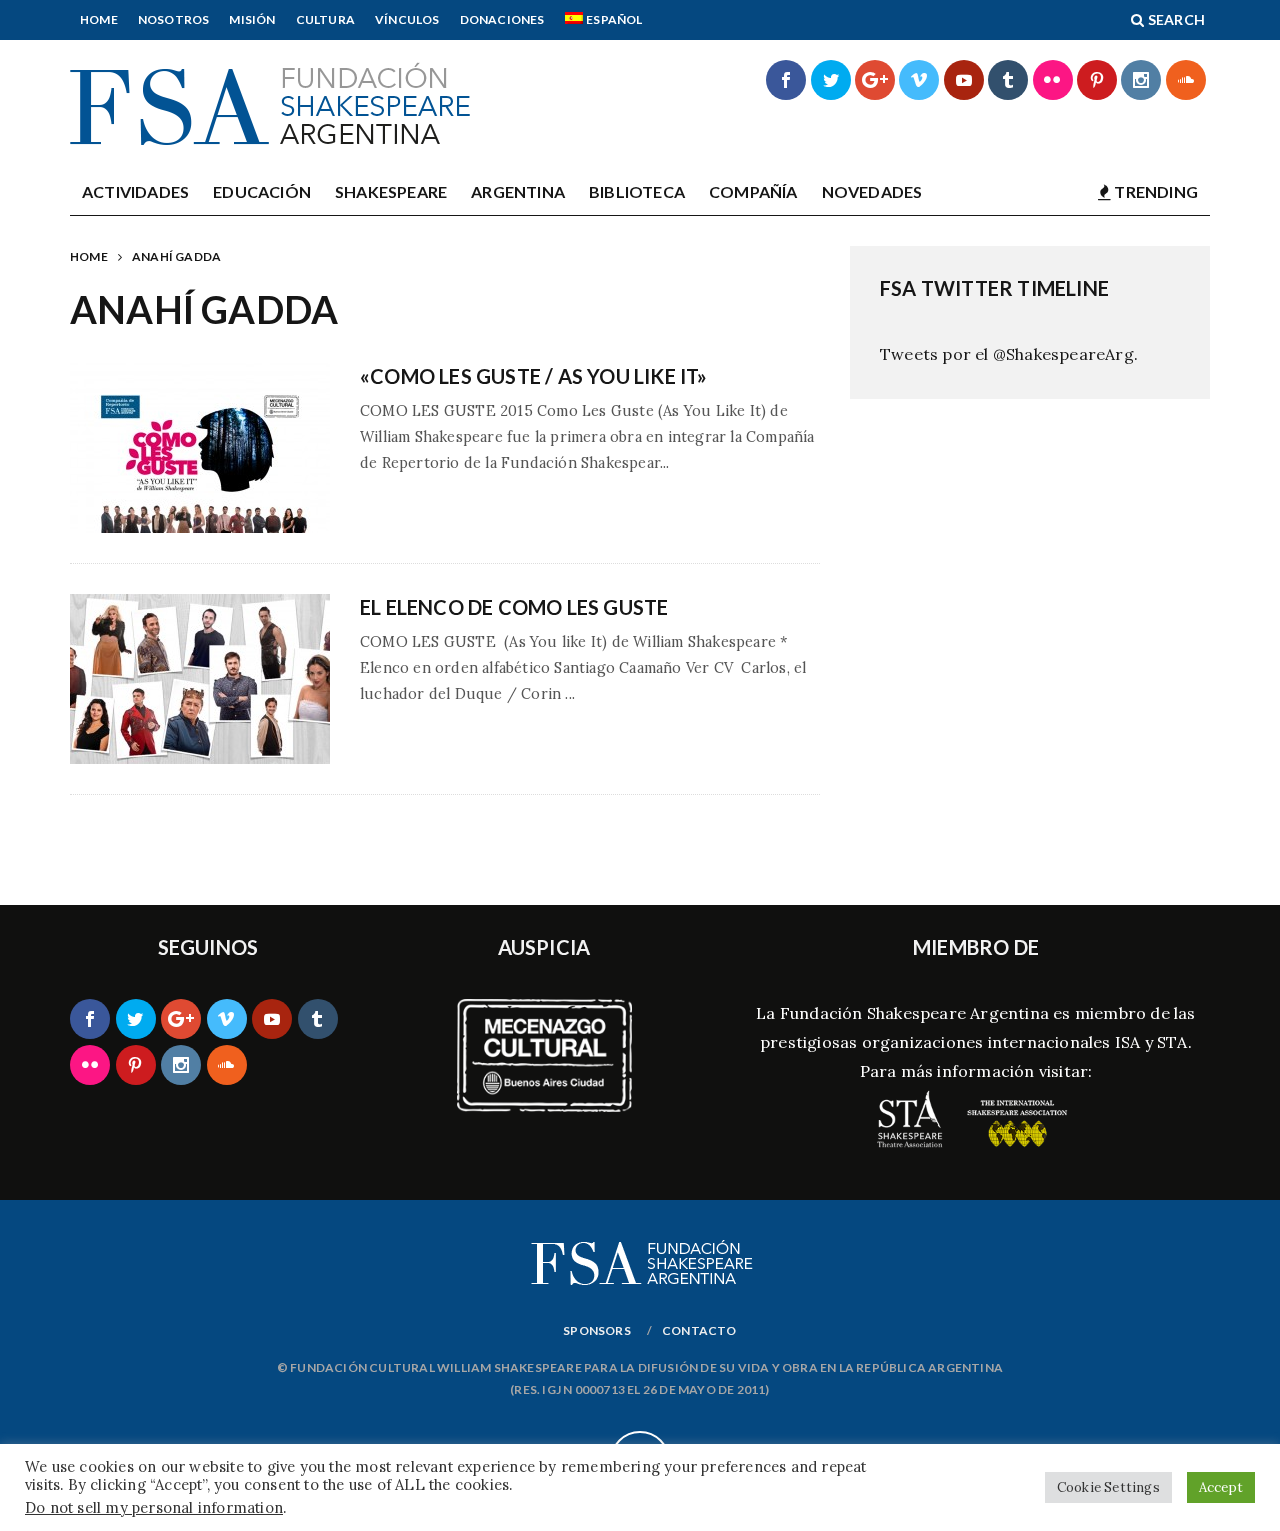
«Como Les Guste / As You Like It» (534, 376)
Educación (262, 191)
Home (99, 19)
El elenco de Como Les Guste (514, 607)
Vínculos (407, 19)
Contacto (699, 1330)
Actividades (135, 191)
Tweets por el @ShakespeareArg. (1009, 354)
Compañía (753, 191)
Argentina (518, 191)
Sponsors (597, 1330)
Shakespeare (391, 191)
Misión (252, 19)
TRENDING (1154, 191)
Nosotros (174, 19)
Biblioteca (637, 191)
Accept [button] (1221, 1487)
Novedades (872, 191)
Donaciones (502, 19)
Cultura (325, 19)
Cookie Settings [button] (1108, 1487)
